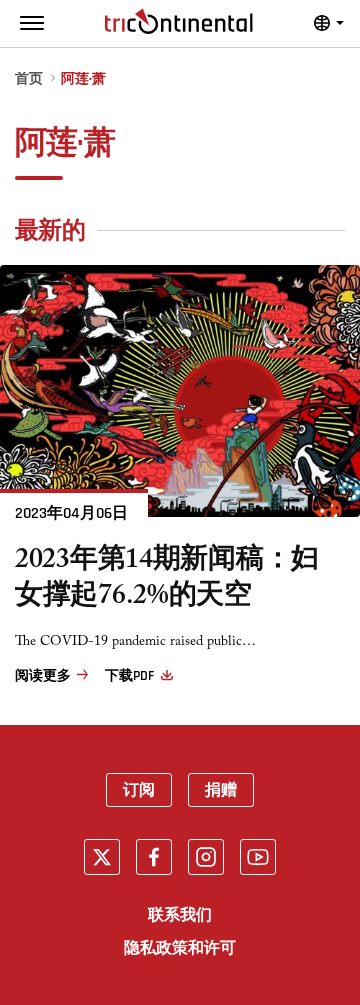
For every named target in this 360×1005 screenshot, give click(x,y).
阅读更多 (42, 676)
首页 (29, 79)
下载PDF (129, 676)
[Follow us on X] (102, 857)
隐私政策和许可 (180, 948)
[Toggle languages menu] (329, 23)
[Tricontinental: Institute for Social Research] (179, 21)
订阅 (139, 790)
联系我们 (180, 915)
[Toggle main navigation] (32, 23)
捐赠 (221, 790)
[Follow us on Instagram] (206, 857)
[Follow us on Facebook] (154, 857)
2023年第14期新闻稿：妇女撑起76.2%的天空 (167, 581)
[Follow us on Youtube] (258, 857)
